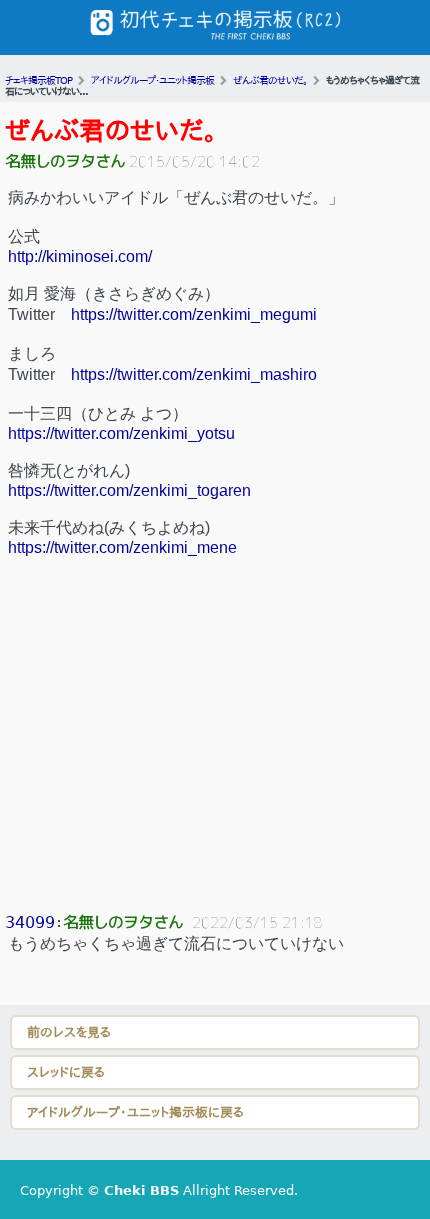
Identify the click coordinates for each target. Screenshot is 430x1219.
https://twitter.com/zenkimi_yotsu (121, 433)
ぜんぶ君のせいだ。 (111, 131)
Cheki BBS (141, 1190)
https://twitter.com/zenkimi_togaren (129, 490)
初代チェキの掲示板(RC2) (215, 27)
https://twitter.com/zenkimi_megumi (194, 314)
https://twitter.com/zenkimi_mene (122, 547)
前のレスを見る (69, 1032)
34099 (30, 922)
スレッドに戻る (66, 1072)
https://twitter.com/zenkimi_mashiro (194, 374)
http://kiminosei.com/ (80, 256)
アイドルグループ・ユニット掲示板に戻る (135, 1112)
